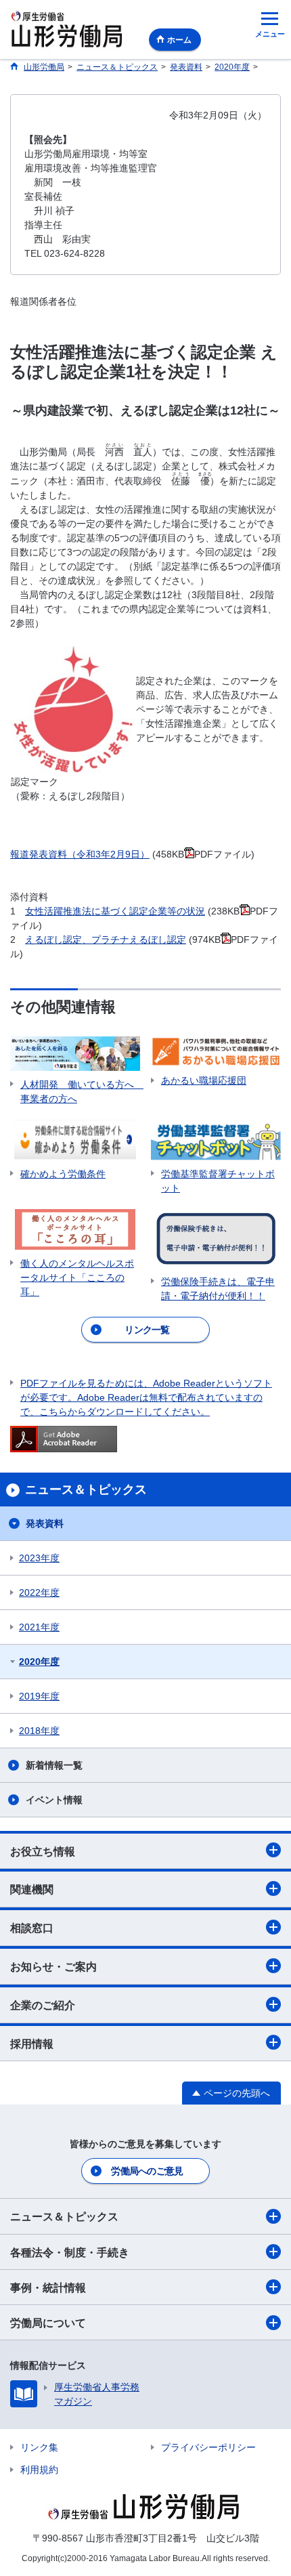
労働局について (48, 2323)
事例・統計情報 (48, 2288)
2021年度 (39, 1627)
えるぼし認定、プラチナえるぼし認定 (106, 939)
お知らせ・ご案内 (53, 1967)
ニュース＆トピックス (64, 2217)
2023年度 (39, 1558)
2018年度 (39, 1731)
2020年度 (39, 1662)
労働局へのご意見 (147, 2171)
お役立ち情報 (43, 1852)
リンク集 (39, 2447)
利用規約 (39, 2470)
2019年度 (39, 1696)
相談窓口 (32, 1928)
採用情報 (32, 2044)
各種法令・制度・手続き (70, 2253)
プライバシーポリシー (208, 2447)
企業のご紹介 (43, 2005)
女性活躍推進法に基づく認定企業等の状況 (115, 911)
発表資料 (45, 1523)
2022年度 (39, 1592)
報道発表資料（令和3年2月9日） (80, 854)
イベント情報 (54, 1800)
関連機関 (32, 1889)
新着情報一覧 (54, 1765)
